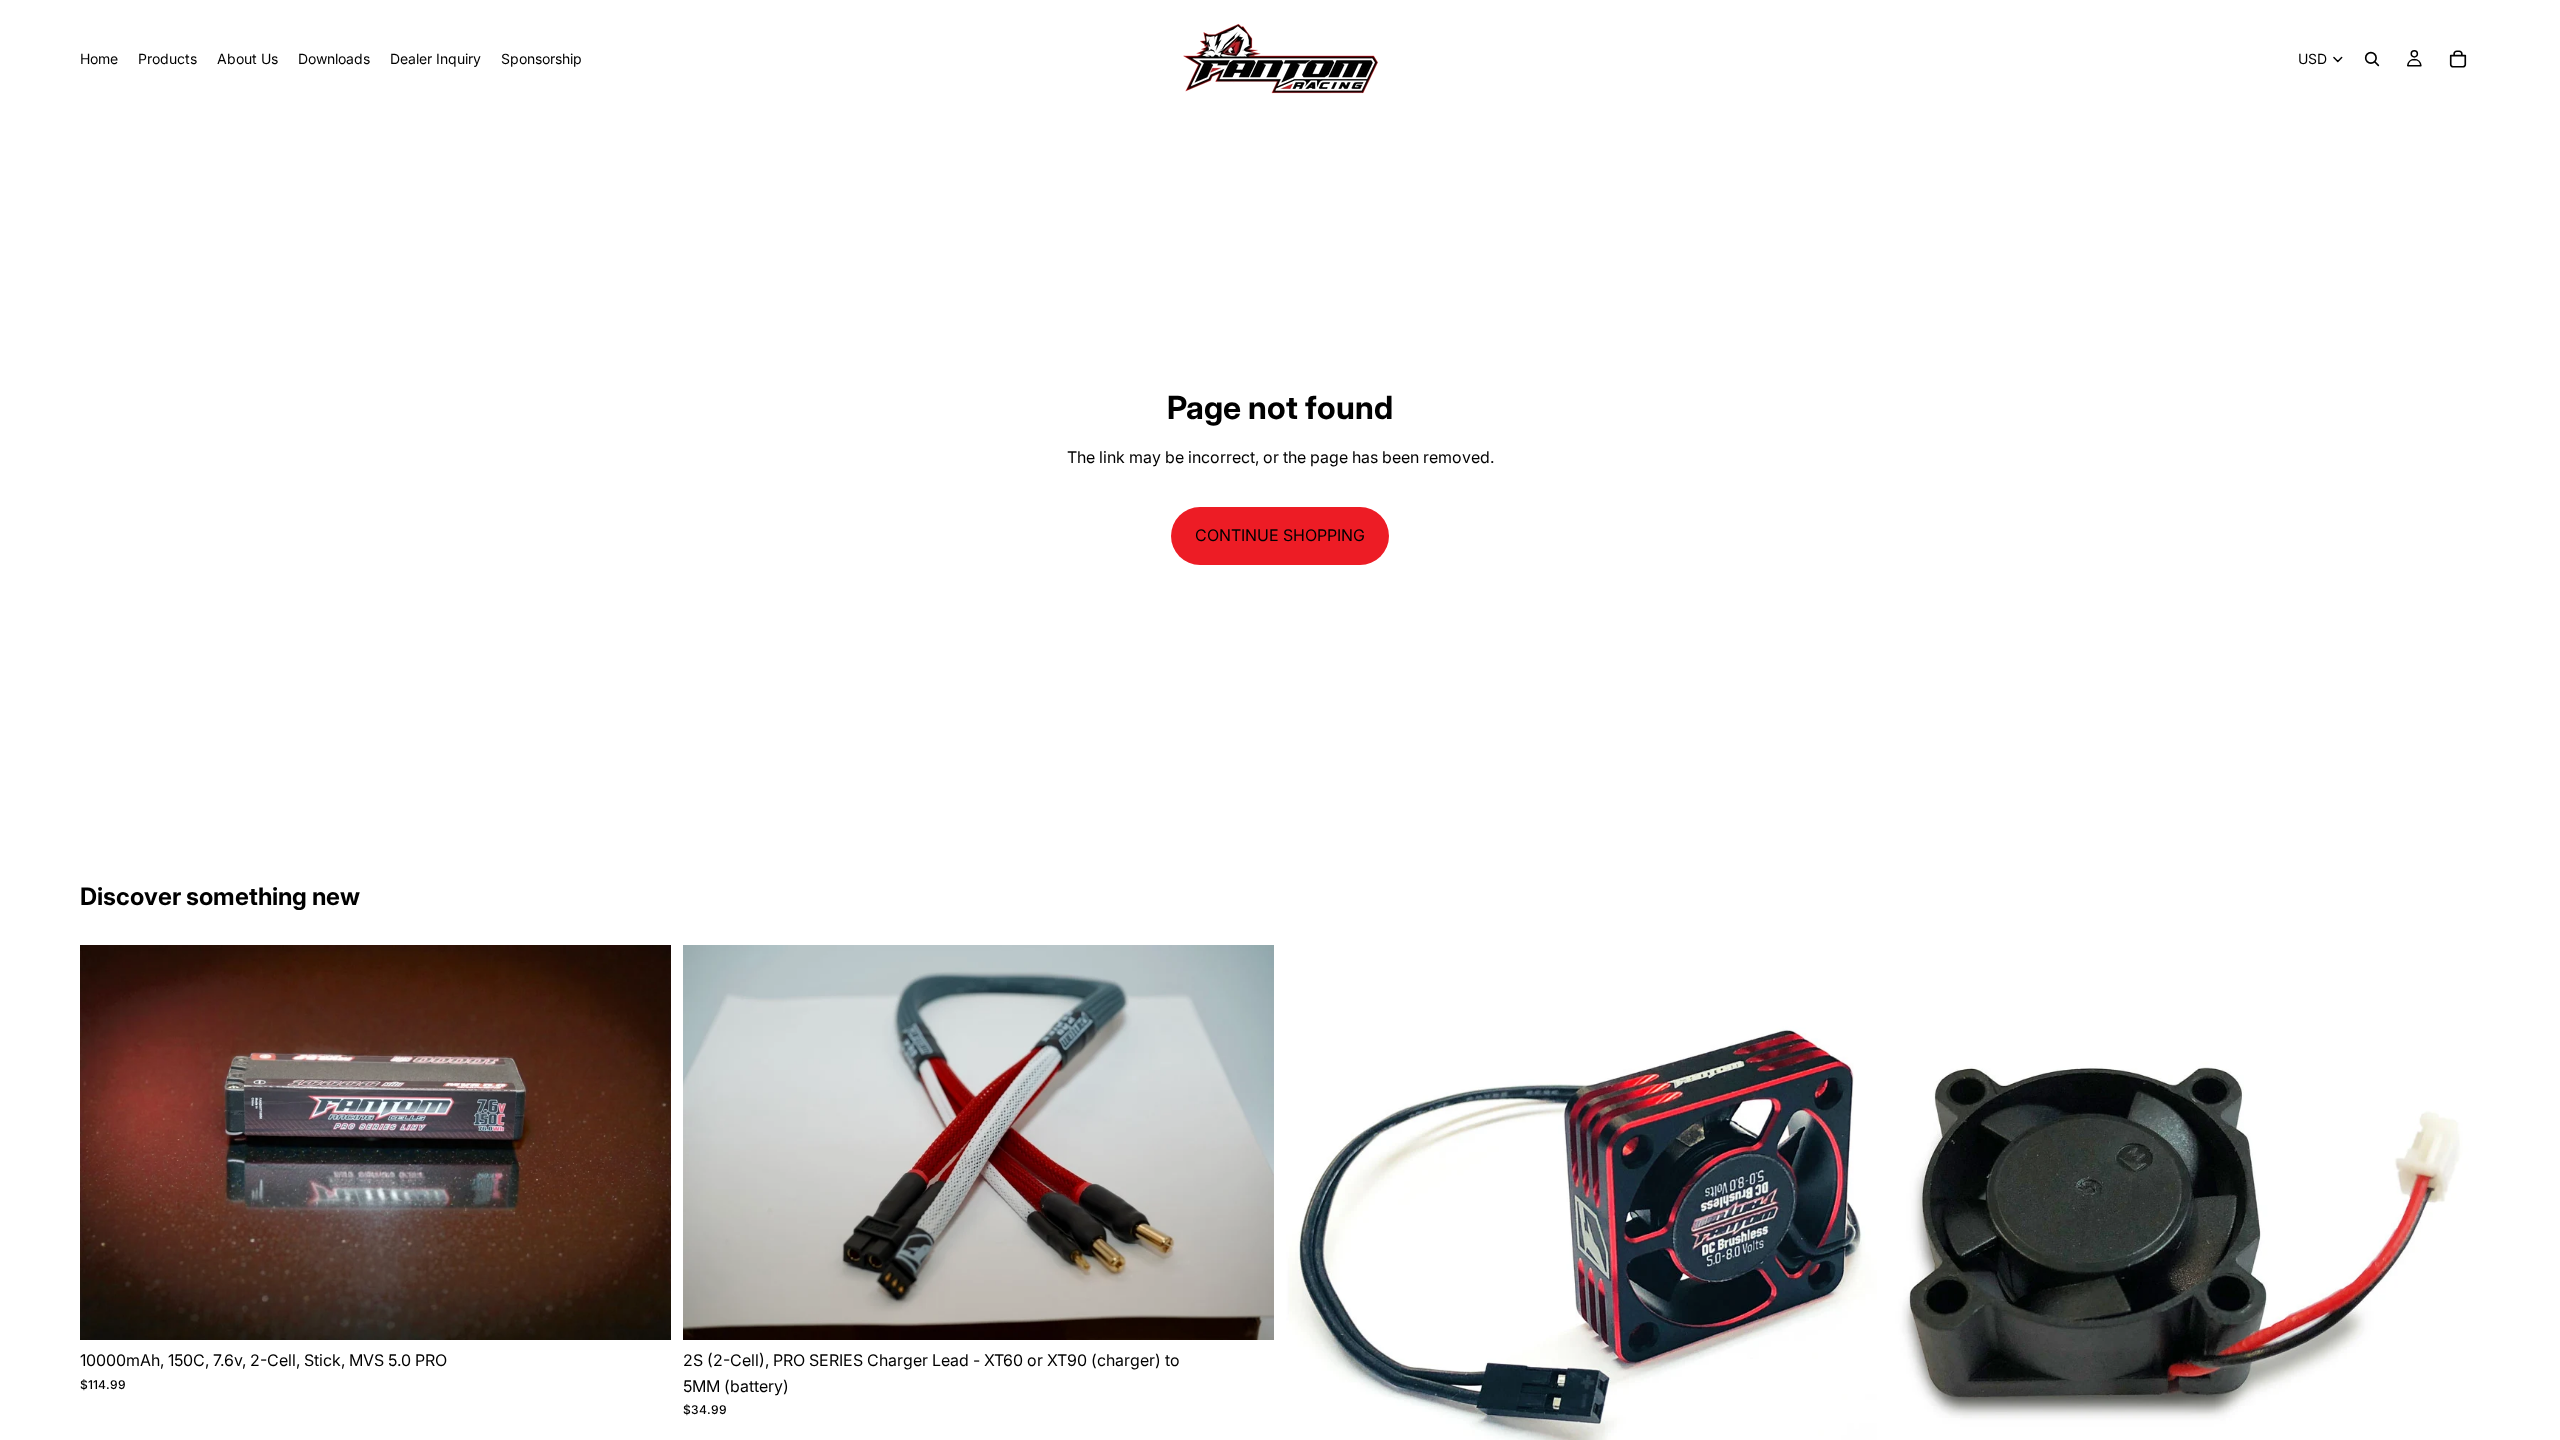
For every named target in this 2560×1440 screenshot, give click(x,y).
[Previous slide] (110, 1143)
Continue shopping (1280, 535)
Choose (1260, 1309)
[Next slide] (641, 1143)
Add (657, 1309)
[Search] (2372, 59)
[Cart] (2458, 59)
